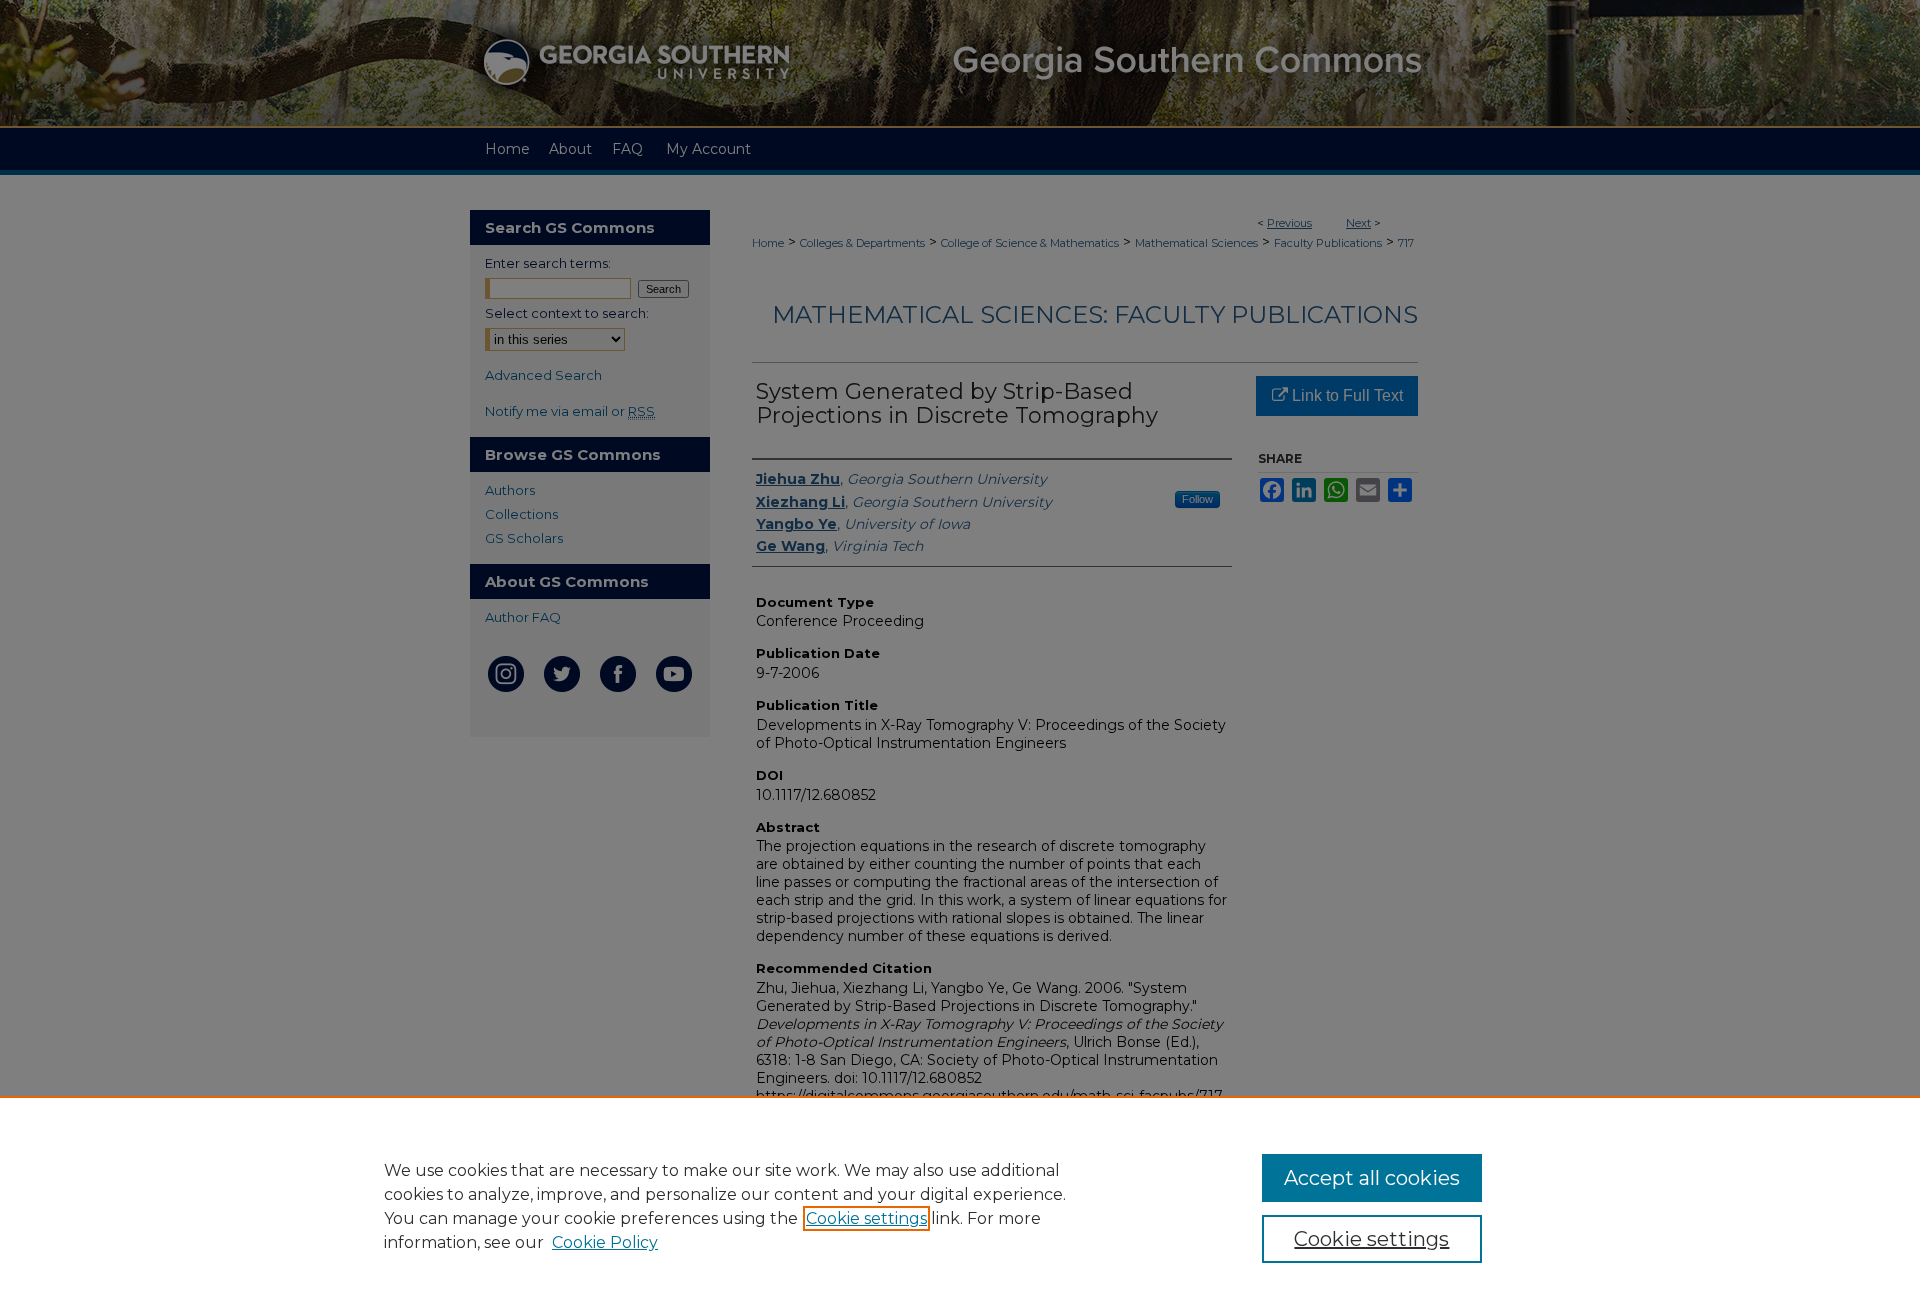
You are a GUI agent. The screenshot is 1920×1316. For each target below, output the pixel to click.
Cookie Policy (605, 1242)
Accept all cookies (1372, 1178)
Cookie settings (866, 1218)
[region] (960, 1206)
